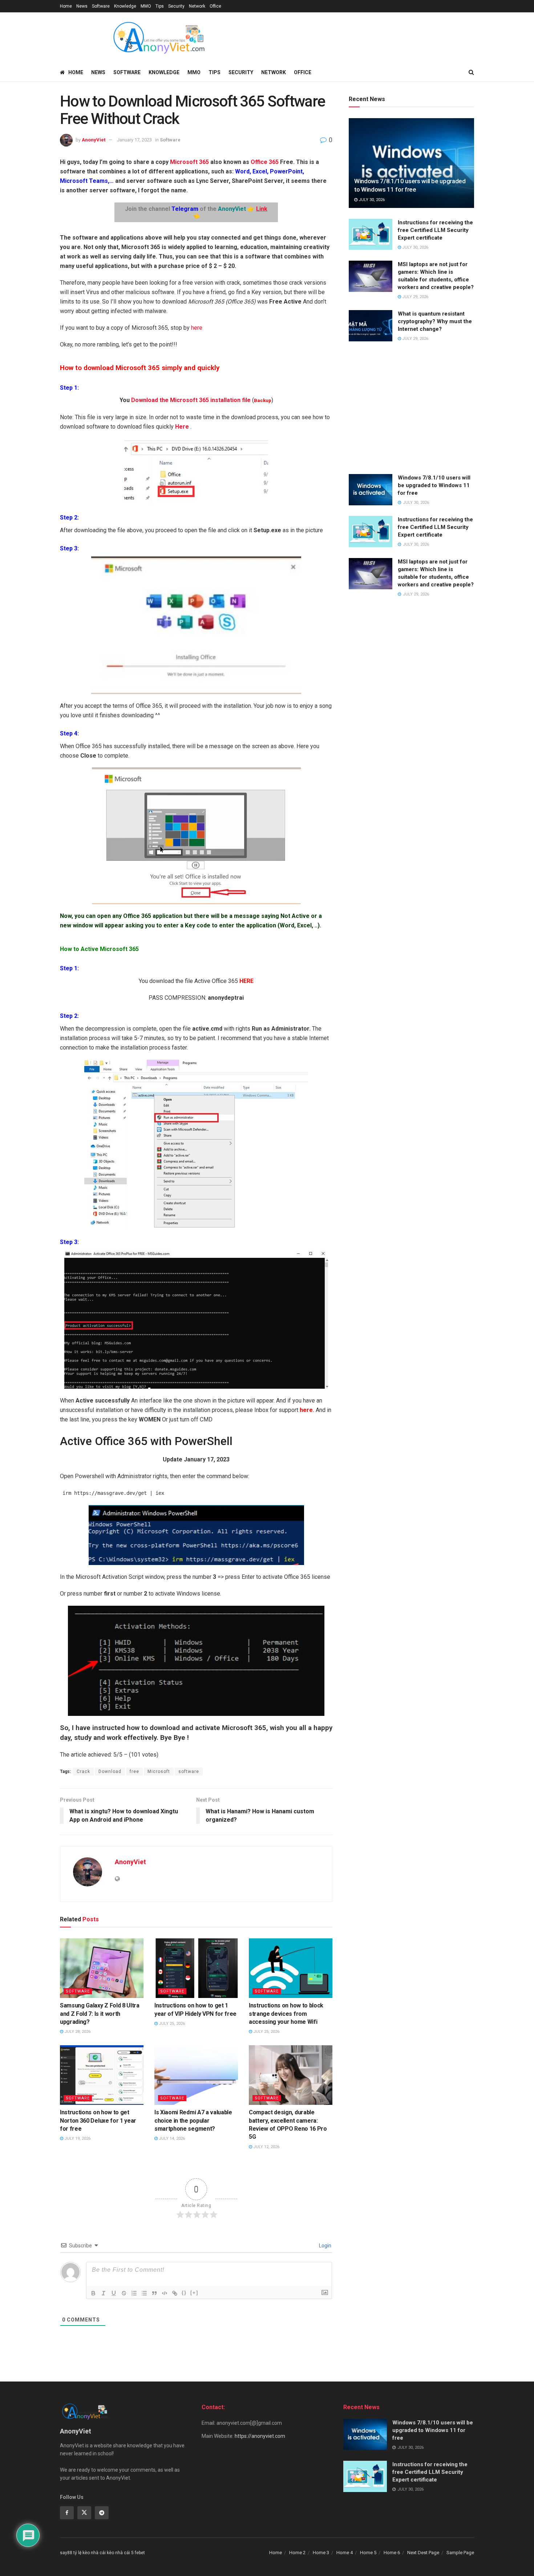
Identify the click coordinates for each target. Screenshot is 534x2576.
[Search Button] (471, 72)
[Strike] (124, 2293)
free (134, 1771)
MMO (146, 6)
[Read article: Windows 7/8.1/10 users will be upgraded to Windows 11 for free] (411, 163)
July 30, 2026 (371, 200)
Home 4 (345, 2553)
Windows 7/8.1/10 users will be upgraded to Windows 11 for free (434, 485)
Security (176, 6)
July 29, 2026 (415, 297)
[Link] (175, 2293)
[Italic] (104, 2293)
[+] (194, 2293)
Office (215, 6)
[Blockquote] (154, 2293)
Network (197, 6)
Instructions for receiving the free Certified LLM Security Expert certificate (435, 230)
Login (325, 2246)
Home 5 (368, 2553)
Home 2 (297, 2553)
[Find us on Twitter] (84, 2513)
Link (262, 209)
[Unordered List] (144, 2293)
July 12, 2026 (266, 2147)
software (189, 1771)
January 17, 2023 (134, 140)
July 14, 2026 (171, 2138)
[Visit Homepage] (158, 38)
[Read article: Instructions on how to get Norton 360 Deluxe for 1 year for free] (102, 2075)
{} (184, 2293)
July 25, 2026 (171, 2024)
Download (110, 1771)
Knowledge (125, 6)
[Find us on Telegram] (102, 2513)
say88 (66, 2553)
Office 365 (265, 162)
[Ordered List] (134, 2293)
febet (140, 2553)
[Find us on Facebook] (67, 2513)
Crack (83, 1771)
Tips (160, 6)
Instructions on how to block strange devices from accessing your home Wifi (286, 2014)
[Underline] (114, 2293)
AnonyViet (94, 140)
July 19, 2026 (77, 2138)
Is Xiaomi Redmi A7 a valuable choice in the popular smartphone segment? (193, 2120)
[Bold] (93, 2293)
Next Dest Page (423, 2553)
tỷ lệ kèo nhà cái (90, 2553)
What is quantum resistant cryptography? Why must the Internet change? (435, 321)
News (82, 6)
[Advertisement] (411, 409)
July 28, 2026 (77, 2032)
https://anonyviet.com (260, 2436)
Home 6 (392, 2553)
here (196, 328)
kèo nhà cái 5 (120, 2553)
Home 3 (321, 2553)
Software (101, 6)
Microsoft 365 (189, 162)
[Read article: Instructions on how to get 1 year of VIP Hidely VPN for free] (196, 1968)
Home (66, 6)
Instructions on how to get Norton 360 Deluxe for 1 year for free (98, 2120)
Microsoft (159, 1771)
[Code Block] (165, 2293)
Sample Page (460, 2553)
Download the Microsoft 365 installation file (191, 400)
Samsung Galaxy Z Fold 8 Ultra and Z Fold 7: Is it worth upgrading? (100, 2014)
